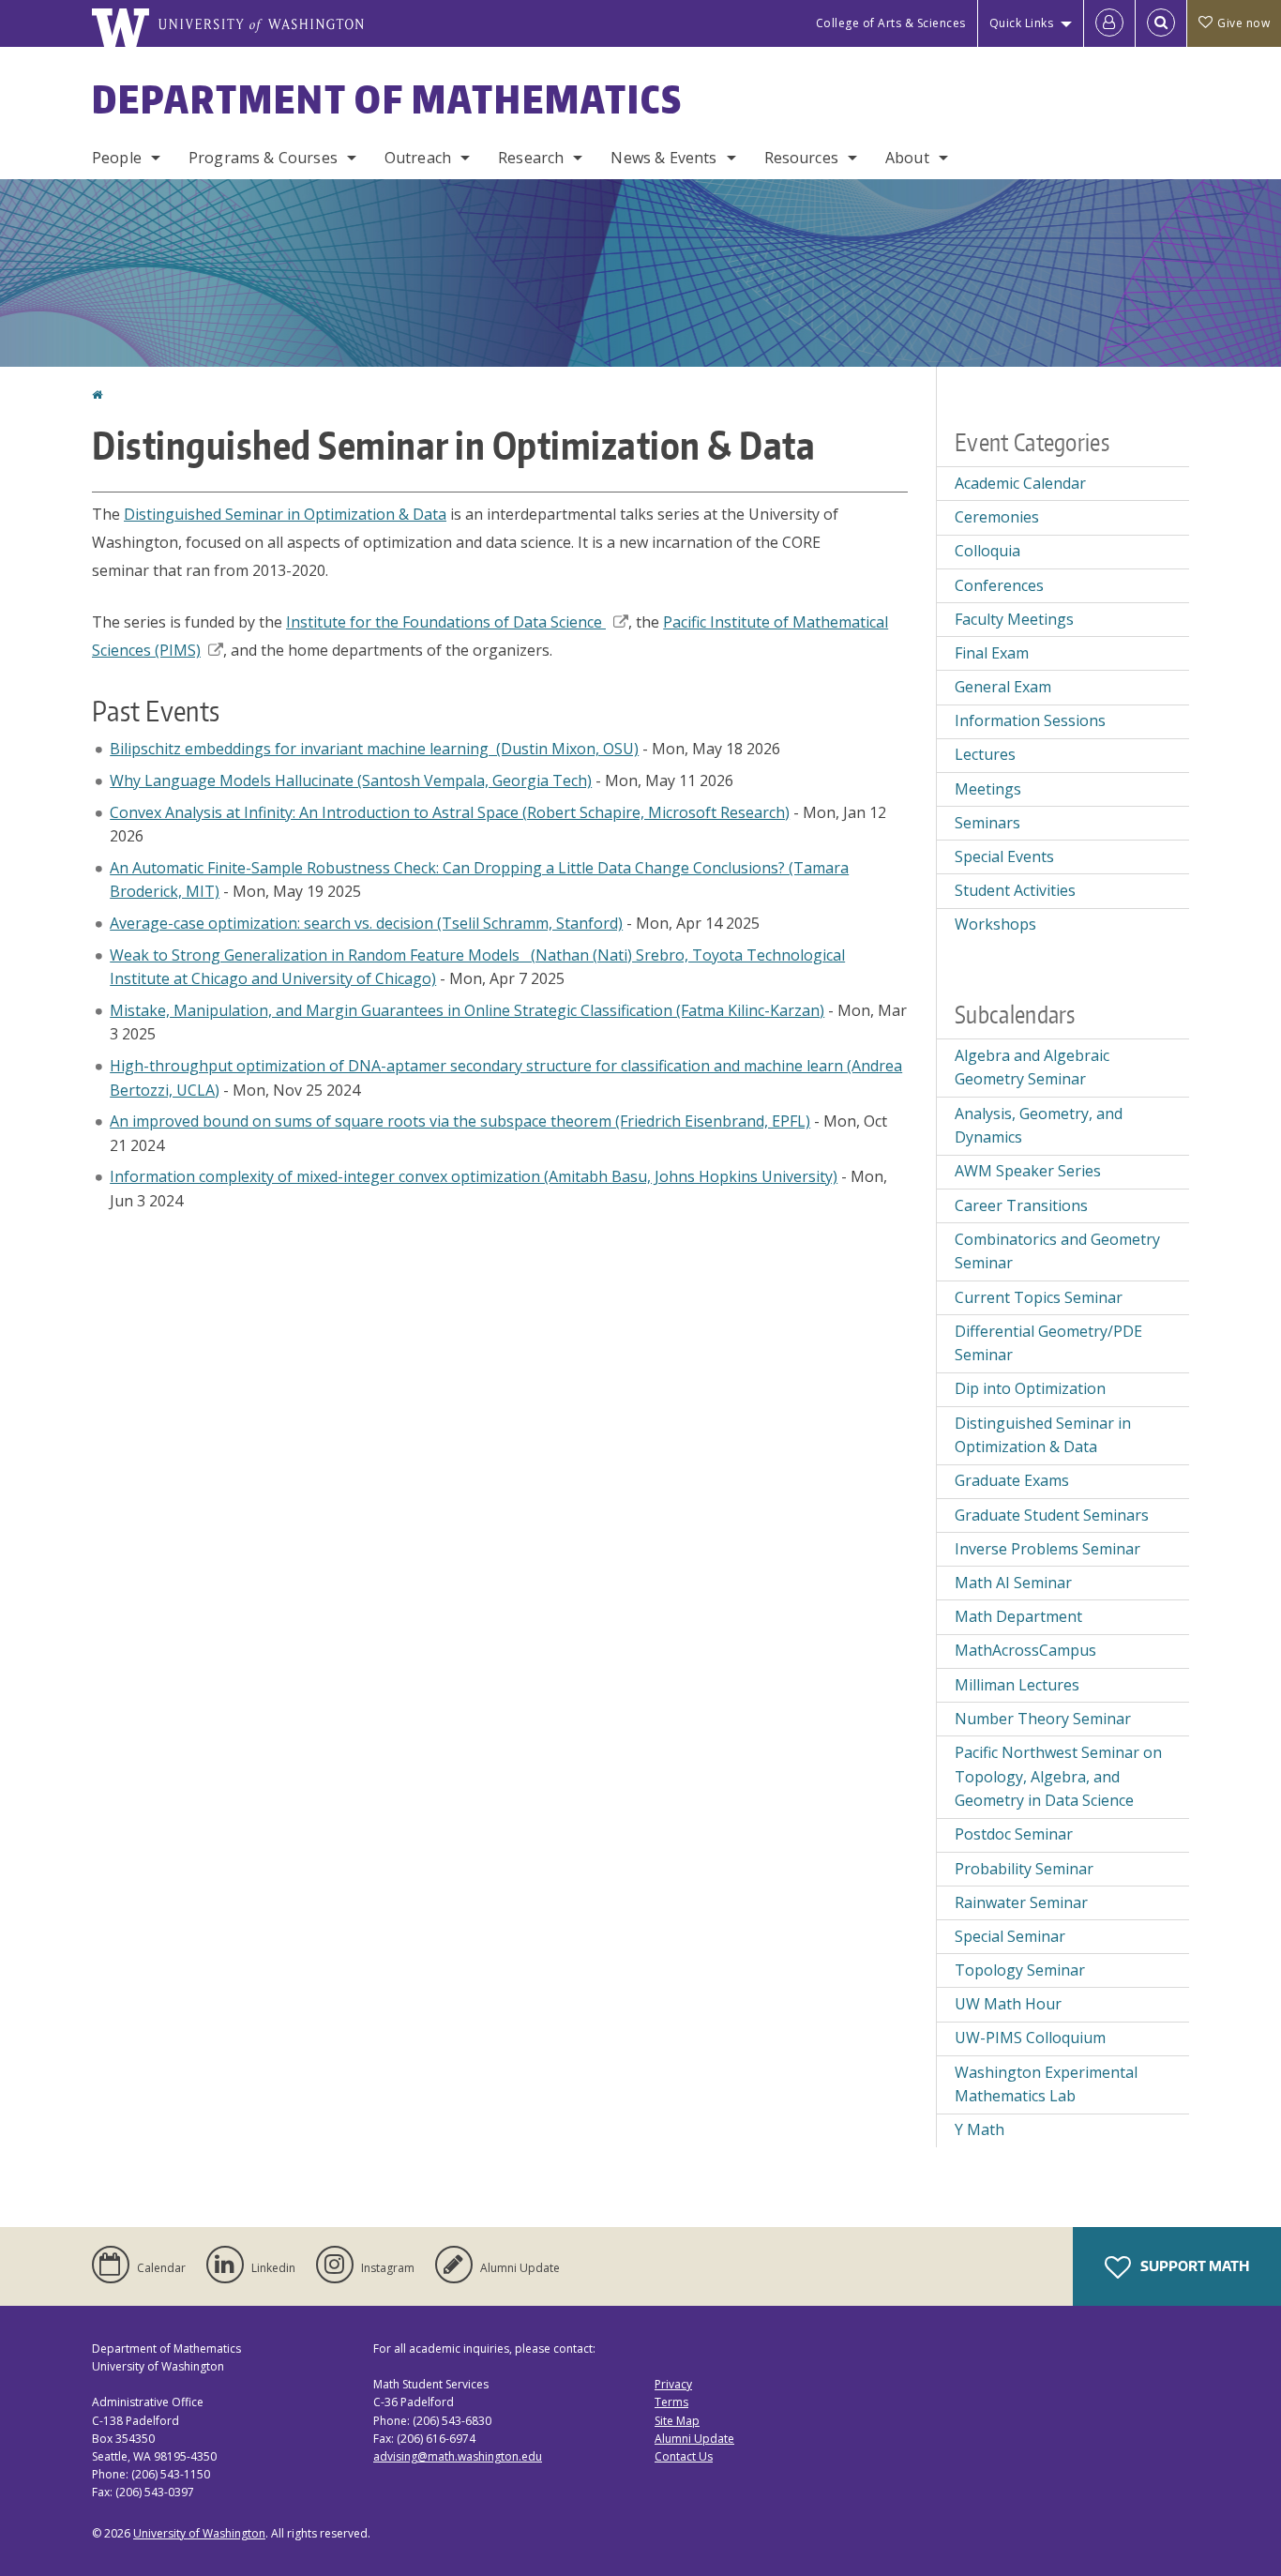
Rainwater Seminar (1021, 1902)
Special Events (1004, 856)
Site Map (677, 2421)
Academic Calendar (1020, 483)
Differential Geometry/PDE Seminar (1048, 1343)
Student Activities (1015, 890)
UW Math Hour (1008, 2004)
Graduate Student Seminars (1052, 1515)
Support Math (1193, 2266)
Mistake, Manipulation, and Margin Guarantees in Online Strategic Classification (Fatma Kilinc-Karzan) (467, 1010)
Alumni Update (694, 2439)
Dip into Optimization (1030, 1388)
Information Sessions (1030, 720)
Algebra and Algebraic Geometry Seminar (1032, 1068)
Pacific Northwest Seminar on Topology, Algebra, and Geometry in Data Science (1058, 1776)
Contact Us (684, 2456)
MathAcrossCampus (1025, 1650)
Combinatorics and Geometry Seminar (1057, 1251)
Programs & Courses (263, 158)
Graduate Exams (1012, 1480)
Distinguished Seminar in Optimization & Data (285, 514)
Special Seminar (1010, 1936)
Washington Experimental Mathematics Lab (1046, 2084)
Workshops (995, 924)
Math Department (1018, 1616)
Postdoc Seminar (1014, 1834)
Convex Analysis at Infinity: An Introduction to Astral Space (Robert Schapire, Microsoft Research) (450, 812)
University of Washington (199, 2533)
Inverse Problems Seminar (1047, 1549)
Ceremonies (997, 517)
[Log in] (1109, 23)
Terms (671, 2402)
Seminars (987, 823)
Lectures (985, 754)
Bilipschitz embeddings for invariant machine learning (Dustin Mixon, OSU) (374, 749)
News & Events (663, 158)
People (117, 158)
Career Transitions (1021, 1205)
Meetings (988, 789)
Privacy (673, 2384)
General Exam (1003, 687)
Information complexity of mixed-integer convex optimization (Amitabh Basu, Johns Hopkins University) (474, 1176)
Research (531, 158)
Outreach (418, 158)
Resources (801, 158)
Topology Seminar (1020, 1970)
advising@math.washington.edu (458, 2456)
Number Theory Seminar (1043, 1719)
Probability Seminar (1024, 1869)
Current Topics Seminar (1039, 1297)
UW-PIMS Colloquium (1030, 2038)
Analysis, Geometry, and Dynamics (1039, 1126)
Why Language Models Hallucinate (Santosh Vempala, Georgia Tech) (351, 780)
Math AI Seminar (1013, 1583)
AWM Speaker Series (1028, 1171)
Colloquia (987, 551)
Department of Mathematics (387, 99)
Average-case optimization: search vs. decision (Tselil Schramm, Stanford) (366, 923)
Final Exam (992, 653)
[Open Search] (1161, 23)
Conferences (999, 585)
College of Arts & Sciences (891, 23)
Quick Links (1022, 23)
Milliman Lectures (1017, 1685)
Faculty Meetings (1014, 619)
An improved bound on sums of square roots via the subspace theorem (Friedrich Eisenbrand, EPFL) (460, 1121)
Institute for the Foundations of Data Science (444, 622)
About (907, 158)
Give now (1243, 23)
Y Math (980, 2129)
